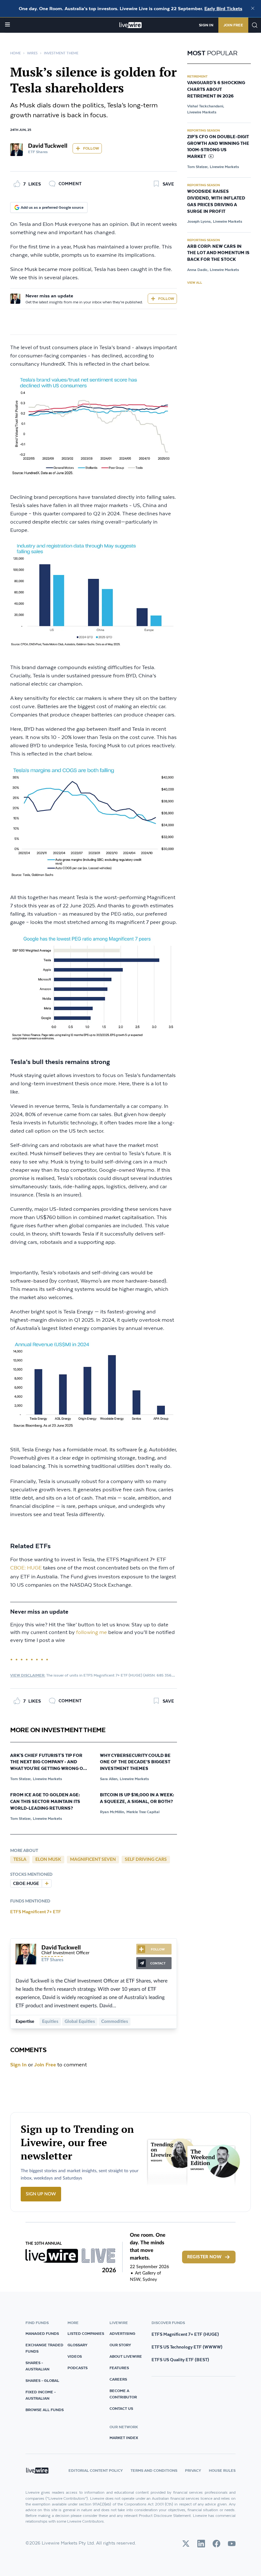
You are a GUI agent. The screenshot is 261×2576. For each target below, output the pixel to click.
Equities (50, 2022)
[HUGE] (46, 1883)
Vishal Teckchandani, (206, 106)
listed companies (86, 2333)
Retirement (197, 76)
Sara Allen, (109, 1779)
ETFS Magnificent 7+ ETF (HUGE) (185, 2334)
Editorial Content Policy (96, 2470)
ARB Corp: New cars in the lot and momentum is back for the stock (218, 253)
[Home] (131, 25)
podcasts (78, 2368)
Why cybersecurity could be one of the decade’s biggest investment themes (135, 1762)
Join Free (233, 25)
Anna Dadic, (198, 270)
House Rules (222, 2470)
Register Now (204, 2257)
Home (15, 53)
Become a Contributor (123, 2394)
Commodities (115, 2022)
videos (75, 2356)
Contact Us (121, 2408)
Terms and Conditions (154, 2470)
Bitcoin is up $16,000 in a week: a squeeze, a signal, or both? (137, 1798)
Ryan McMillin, (113, 1812)
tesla (20, 1860)
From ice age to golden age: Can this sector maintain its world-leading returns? (45, 1802)
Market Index (124, 2438)
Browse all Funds (45, 2410)
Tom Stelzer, (21, 1779)
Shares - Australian (37, 2366)
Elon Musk (48, 1860)
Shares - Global (42, 2380)
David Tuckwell (48, 146)
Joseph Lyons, (199, 221)
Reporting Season (204, 130)
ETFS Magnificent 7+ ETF (36, 1912)
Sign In (206, 25)
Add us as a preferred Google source (52, 207)
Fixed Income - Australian (41, 2395)
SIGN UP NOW (41, 2194)
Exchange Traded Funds (44, 2348)
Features (119, 2368)
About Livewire (126, 2356)
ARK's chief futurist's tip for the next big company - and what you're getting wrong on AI (48, 1763)
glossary (78, 2345)
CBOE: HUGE (26, 1568)
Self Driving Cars (146, 1860)
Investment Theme (61, 53)
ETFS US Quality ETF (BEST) (180, 2360)
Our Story (120, 2345)
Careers (118, 2379)
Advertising (122, 2333)
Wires (32, 53)
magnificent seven (93, 1860)
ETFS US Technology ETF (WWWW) (187, 2347)
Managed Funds (42, 2333)
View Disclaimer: (28, 1675)
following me (92, 1633)
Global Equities (80, 2022)
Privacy (193, 2470)
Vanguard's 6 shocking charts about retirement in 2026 (216, 90)
